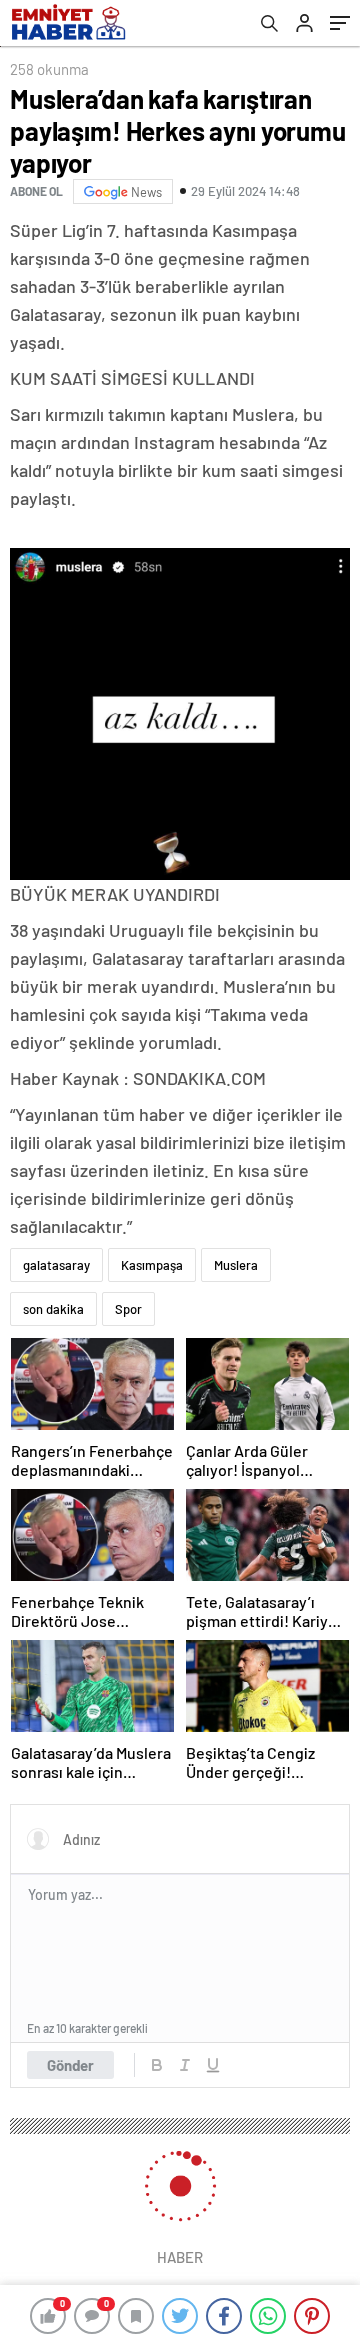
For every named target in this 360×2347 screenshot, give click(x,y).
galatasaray (56, 1265)
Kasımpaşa (152, 1265)
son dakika (53, 1309)
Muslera (236, 1265)
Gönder (70, 2065)
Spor (128, 1309)
